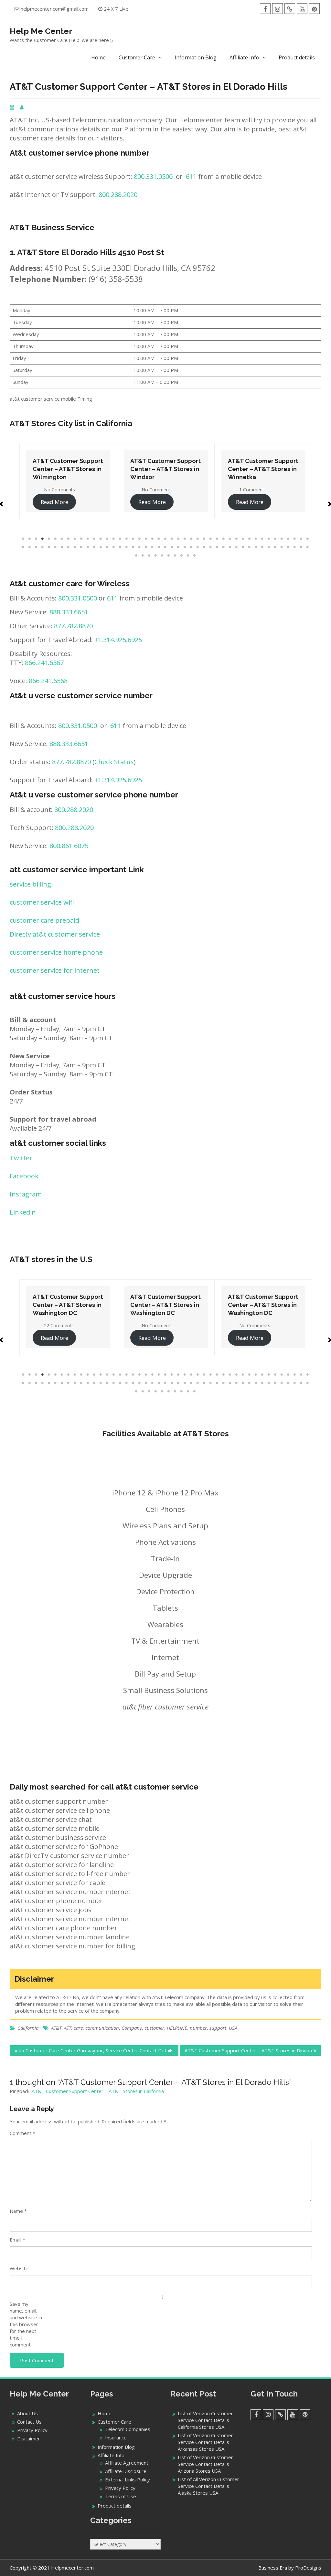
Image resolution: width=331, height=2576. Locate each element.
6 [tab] (56, 539)
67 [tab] (159, 547)
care (78, 2028)
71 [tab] (185, 547)
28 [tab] (198, 539)
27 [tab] (191, 539)
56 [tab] (88, 547)
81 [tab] (250, 547)
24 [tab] (172, 539)
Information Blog (196, 57)
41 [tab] (282, 539)
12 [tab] (94, 539)
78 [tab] (230, 547)
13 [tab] (101, 539)
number (198, 2028)
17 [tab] (127, 539)
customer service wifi (42, 902)
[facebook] (265, 9)
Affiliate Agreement (127, 2463)
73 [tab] (198, 547)
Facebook (24, 1176)
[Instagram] (278, 9)
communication (102, 2028)
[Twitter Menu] (290, 9)
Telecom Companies (128, 2429)
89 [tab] (301, 547)
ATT (68, 2028)
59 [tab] (107, 547)
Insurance (116, 2437)
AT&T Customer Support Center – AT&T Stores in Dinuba (248, 2050)
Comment (22, 2133)
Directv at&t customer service (55, 934)
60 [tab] (114, 547)
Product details (297, 57)
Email (17, 2240)
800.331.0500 (153, 176)
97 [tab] (175, 556)
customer (154, 2028)
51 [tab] (56, 547)
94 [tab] (156, 556)
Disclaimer (29, 2438)
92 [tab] (143, 556)
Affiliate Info (244, 57)
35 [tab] (243, 539)
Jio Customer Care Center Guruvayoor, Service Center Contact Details (96, 2050)
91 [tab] (136, 556)
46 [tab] (23, 547)
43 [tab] (295, 539)
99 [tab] (188, 556)
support (218, 2028)
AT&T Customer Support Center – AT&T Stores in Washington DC (68, 1305)
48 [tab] (36, 547)
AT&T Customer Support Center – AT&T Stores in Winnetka (165, 469)
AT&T (56, 2028)
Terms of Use (121, 2496)
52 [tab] (62, 547)
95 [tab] (162, 556)
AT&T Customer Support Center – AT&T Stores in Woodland (263, 469)
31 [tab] (217, 539)
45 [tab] (308, 539)
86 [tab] (282, 547)
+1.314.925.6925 (118, 640)
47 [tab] (30, 547)
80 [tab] (243, 547)
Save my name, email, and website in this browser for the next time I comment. (26, 2324)
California (28, 2028)
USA (233, 2028)
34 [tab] (237, 539)
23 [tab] (165, 539)
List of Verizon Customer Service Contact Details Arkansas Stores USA (205, 2442)
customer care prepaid (44, 920)
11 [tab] (88, 539)
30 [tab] (211, 539)
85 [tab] (275, 547)
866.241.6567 (44, 663)
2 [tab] (30, 539)
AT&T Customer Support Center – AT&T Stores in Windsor (68, 469)
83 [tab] (262, 547)
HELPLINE (177, 2028)
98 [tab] (182, 556)
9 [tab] (75, 539)
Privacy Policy (32, 2430)
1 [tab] (23, 539)
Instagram (26, 1194)
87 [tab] (288, 547)
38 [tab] (262, 539)
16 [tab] (120, 539)
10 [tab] (81, 539)
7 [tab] (62, 539)
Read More (54, 502)
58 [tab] (101, 547)
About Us (27, 2413)
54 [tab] (75, 547)
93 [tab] (149, 556)
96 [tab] (169, 556)
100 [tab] (195, 556)
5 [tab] (49, 539)
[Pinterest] (314, 9)
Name (18, 2211)
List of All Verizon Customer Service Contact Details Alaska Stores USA (208, 2486)
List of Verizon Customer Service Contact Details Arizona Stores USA (205, 2464)
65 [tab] (146, 547)
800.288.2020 (118, 195)
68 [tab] (165, 547)
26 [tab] (185, 539)
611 (191, 176)
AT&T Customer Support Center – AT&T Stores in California (98, 2091)
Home (98, 57)
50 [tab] (49, 547)
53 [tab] (69, 547)
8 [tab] (69, 539)
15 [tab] (114, 539)
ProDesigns (308, 2568)
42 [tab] (288, 539)
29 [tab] (204, 539)
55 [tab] (81, 547)
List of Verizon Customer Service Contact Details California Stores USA (205, 2420)
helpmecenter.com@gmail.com (55, 9)
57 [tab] (94, 547)
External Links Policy (128, 2479)
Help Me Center (41, 31)
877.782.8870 (73, 626)
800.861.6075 (69, 846)
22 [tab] (159, 539)
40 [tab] (275, 539)
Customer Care (137, 57)
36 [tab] (250, 539)
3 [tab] (36, 539)
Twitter (21, 1158)
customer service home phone (56, 952)
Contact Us (29, 2422)
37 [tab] (256, 539)
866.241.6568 (48, 681)
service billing (30, 884)
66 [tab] (153, 547)
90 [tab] (308, 547)
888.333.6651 (69, 612)
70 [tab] (178, 547)
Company (132, 2028)
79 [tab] (237, 547)
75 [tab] (211, 547)
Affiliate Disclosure (126, 2471)
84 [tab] (269, 547)
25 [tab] (178, 539)
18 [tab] (133, 539)
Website (19, 2268)
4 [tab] (43, 539)
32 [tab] (224, 539)
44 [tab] (301, 539)
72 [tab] (191, 547)
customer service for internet (55, 970)
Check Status (114, 762)
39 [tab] (269, 539)
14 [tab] (107, 539)
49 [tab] (43, 547)
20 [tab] (146, 539)
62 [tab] (127, 547)
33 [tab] (230, 539)
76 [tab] (217, 547)
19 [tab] (140, 539)
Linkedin (23, 1212)
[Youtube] (302, 9)
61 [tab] (120, 547)
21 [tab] (153, 539)
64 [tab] (140, 547)
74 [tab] (204, 547)
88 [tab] (295, 547)
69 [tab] (172, 547)
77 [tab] (224, 547)
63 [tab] (133, 547)
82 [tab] (256, 547)
